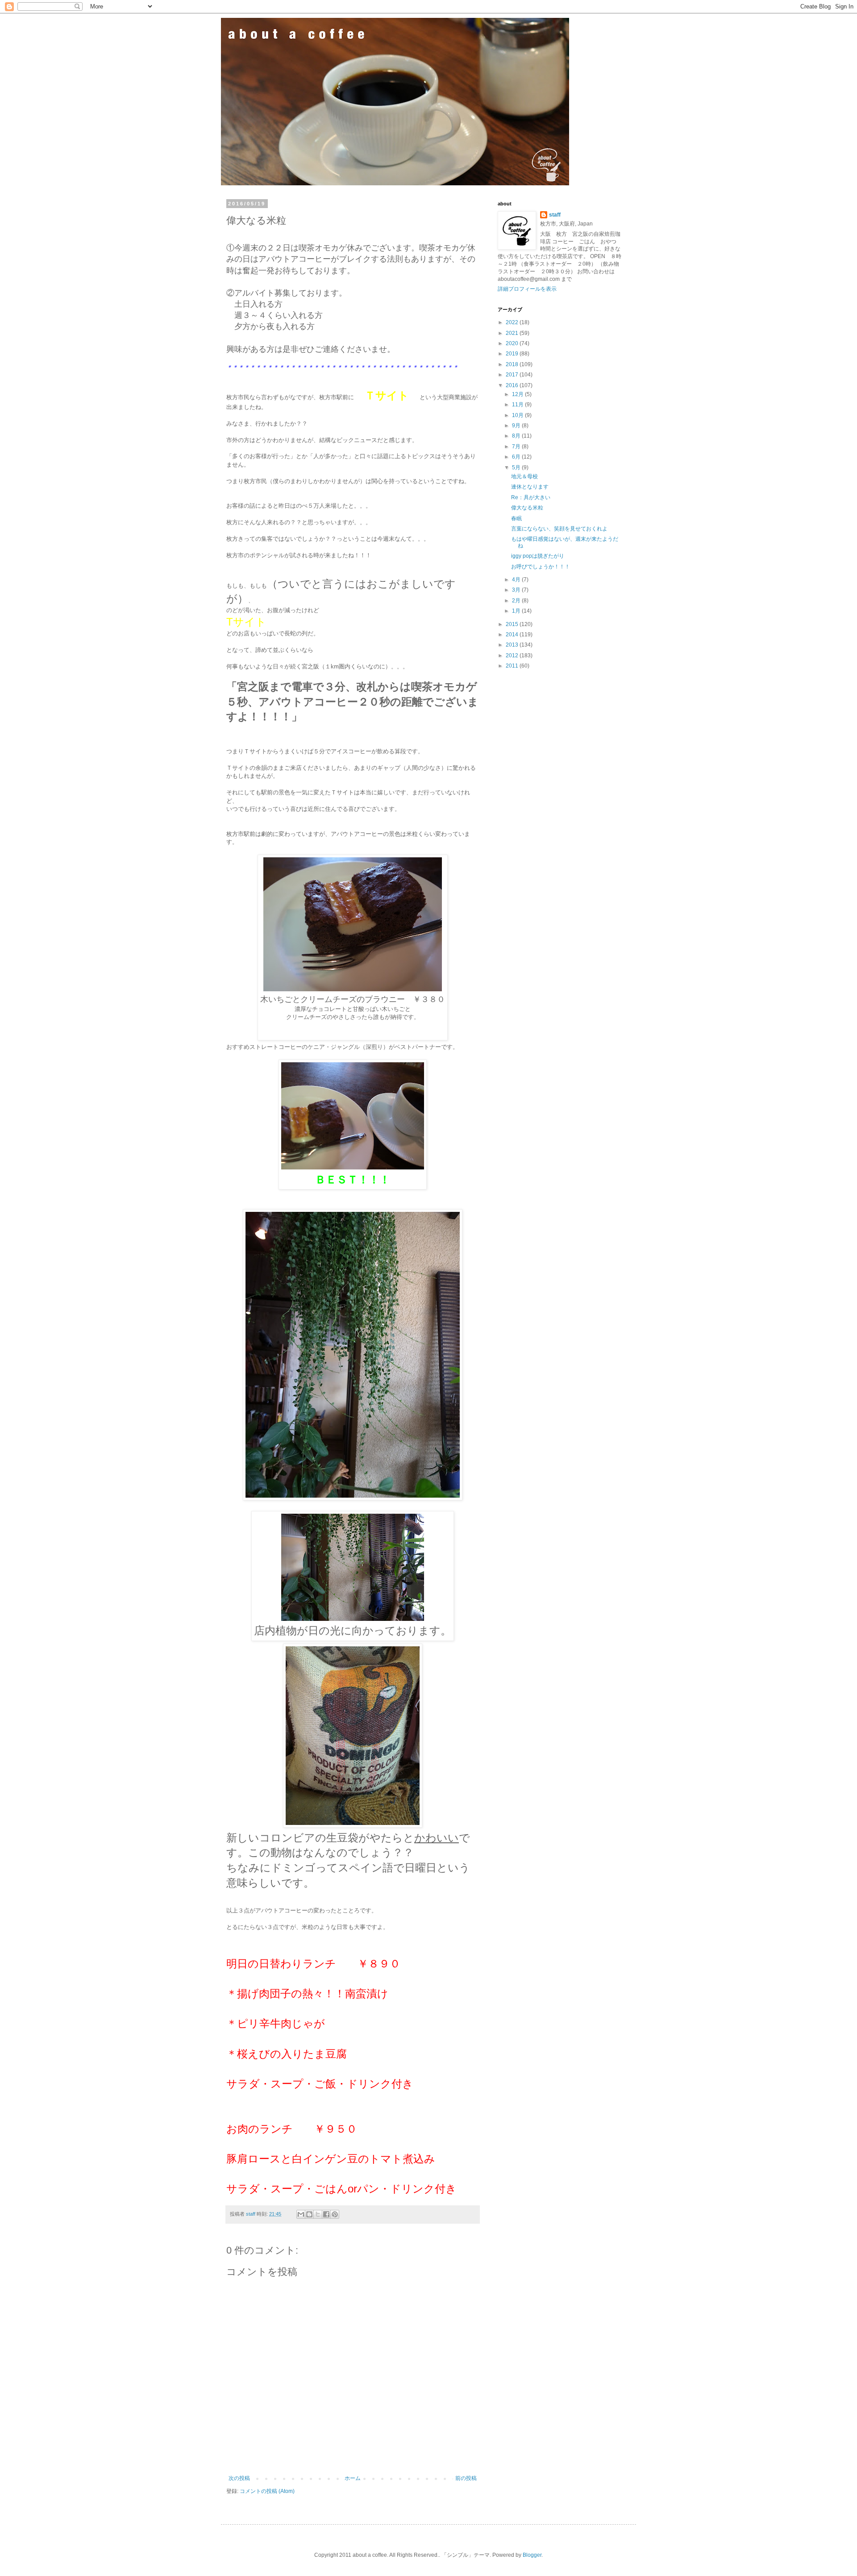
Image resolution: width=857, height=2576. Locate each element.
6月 (517, 457)
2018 (513, 364)
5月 (517, 468)
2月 (517, 601)
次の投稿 (239, 2478)
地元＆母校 (524, 476)
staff (555, 215)
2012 (513, 655)
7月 (517, 447)
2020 (513, 343)
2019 (513, 354)
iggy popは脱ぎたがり (538, 556)
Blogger (532, 2555)
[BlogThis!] (309, 2214)
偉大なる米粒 (527, 508)
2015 (513, 624)
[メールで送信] (301, 2214)
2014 (513, 635)
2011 (513, 666)
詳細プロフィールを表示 (527, 289)
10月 (518, 415)
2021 (513, 333)
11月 (518, 405)
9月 (517, 426)
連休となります (530, 487)
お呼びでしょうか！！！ (541, 567)
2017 (513, 375)
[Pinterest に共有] (335, 2214)
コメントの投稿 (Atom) (267, 2491)
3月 (517, 590)
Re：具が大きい (531, 497)
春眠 (516, 518)
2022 (513, 322)
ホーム (353, 2478)
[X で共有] (318, 2214)
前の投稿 (466, 2478)
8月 (517, 436)
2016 (513, 385)
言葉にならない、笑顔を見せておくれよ (559, 529)
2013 (513, 645)
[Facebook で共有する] (326, 2214)
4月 (517, 580)
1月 (517, 611)
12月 (518, 394)
